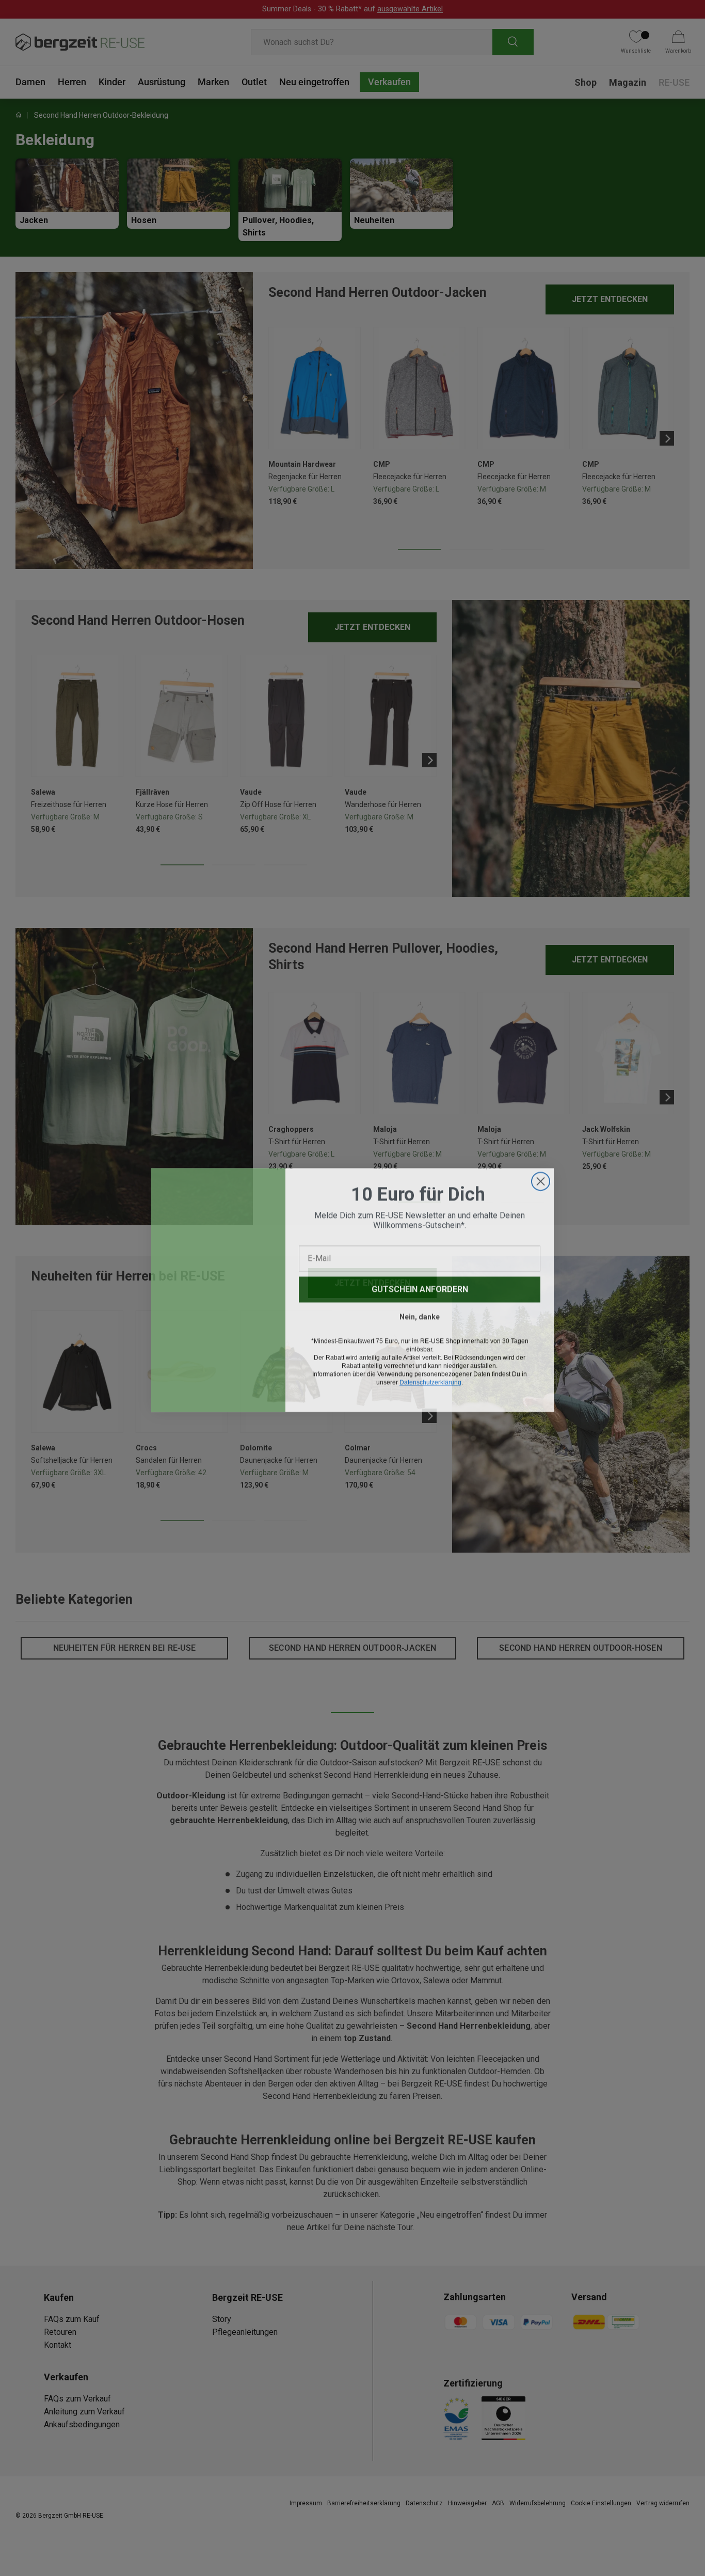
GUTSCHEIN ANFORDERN (420, 1287)
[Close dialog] (541, 1180)
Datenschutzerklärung (430, 1381)
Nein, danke (420, 1315)
